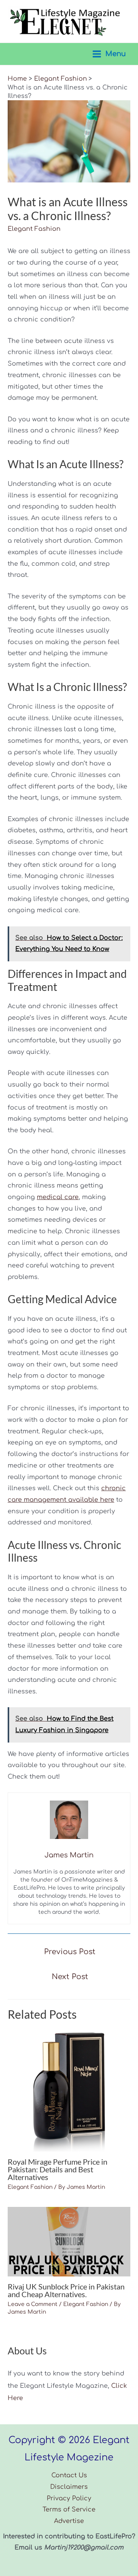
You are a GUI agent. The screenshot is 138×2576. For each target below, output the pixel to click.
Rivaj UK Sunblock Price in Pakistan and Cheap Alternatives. (66, 2290)
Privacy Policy (69, 2498)
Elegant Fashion (34, 229)
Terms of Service (69, 2510)
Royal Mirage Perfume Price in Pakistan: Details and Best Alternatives (58, 2169)
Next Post (70, 1977)
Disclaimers (69, 2487)
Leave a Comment (33, 2304)
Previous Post (70, 1952)
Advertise (69, 2521)
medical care (58, 1197)
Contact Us (69, 2475)
